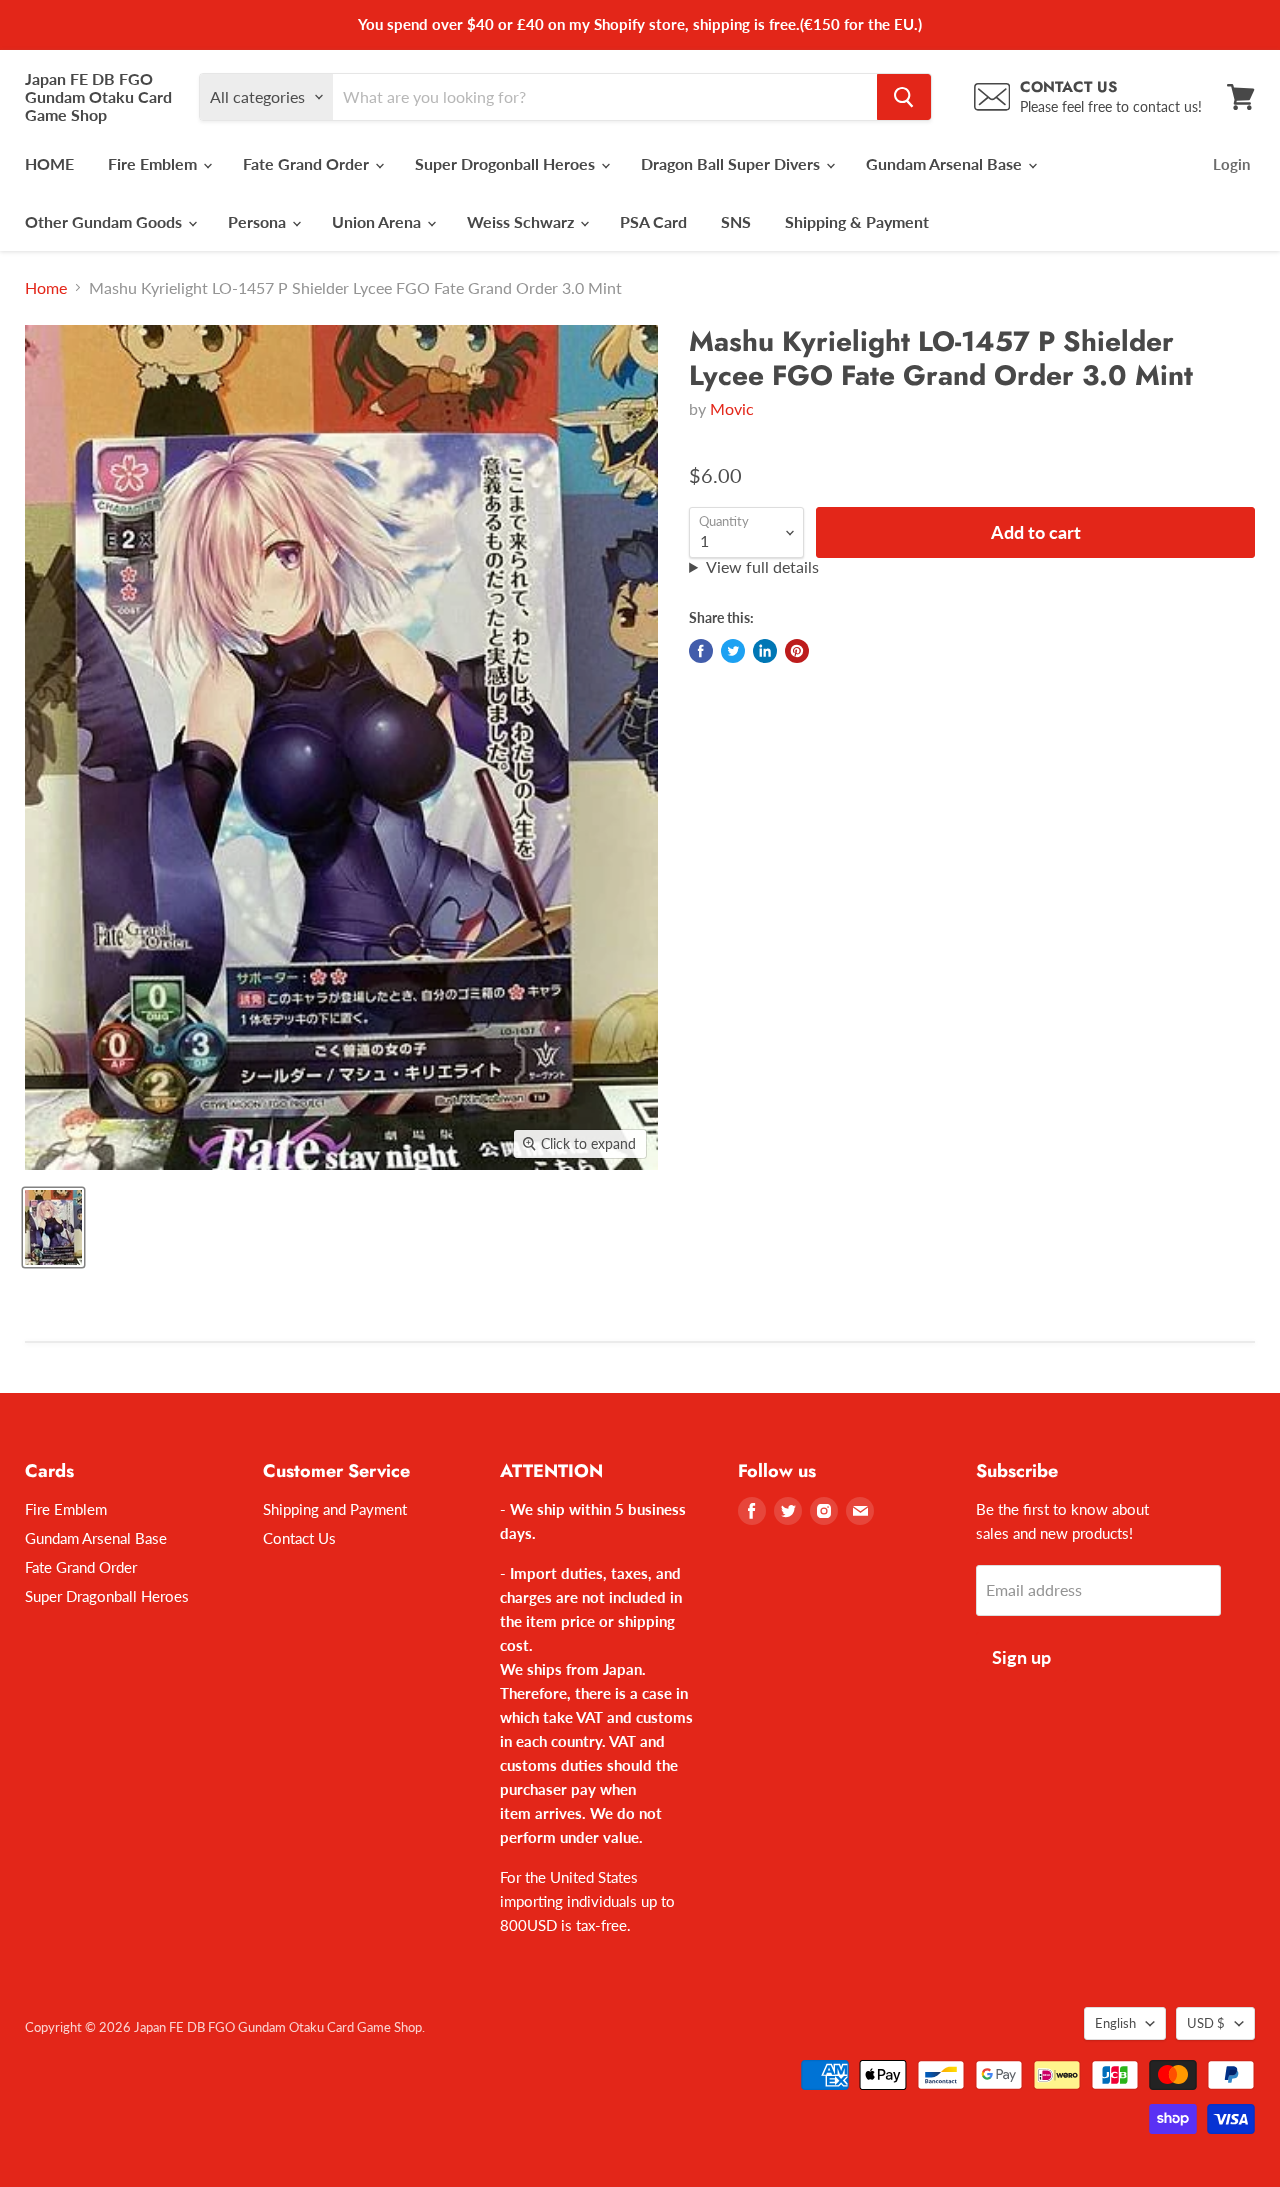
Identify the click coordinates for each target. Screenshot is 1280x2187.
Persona (259, 221)
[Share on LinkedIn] (765, 651)
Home (46, 288)
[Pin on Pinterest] (797, 651)
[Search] (904, 97)
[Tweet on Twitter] (733, 651)
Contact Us (299, 1538)
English (1115, 2023)
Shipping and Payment (335, 1509)
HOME (49, 163)
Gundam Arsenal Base (946, 163)
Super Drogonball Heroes (507, 163)
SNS (736, 221)
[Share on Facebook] (701, 651)
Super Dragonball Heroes (107, 1596)
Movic (732, 408)
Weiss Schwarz (522, 221)
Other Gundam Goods (105, 221)
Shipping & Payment (857, 221)
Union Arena (378, 221)
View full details (762, 567)
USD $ (1206, 2023)
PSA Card (653, 221)
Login (1231, 164)
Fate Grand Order (308, 163)
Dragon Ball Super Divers (732, 163)
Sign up (1021, 1657)
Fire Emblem (154, 163)
